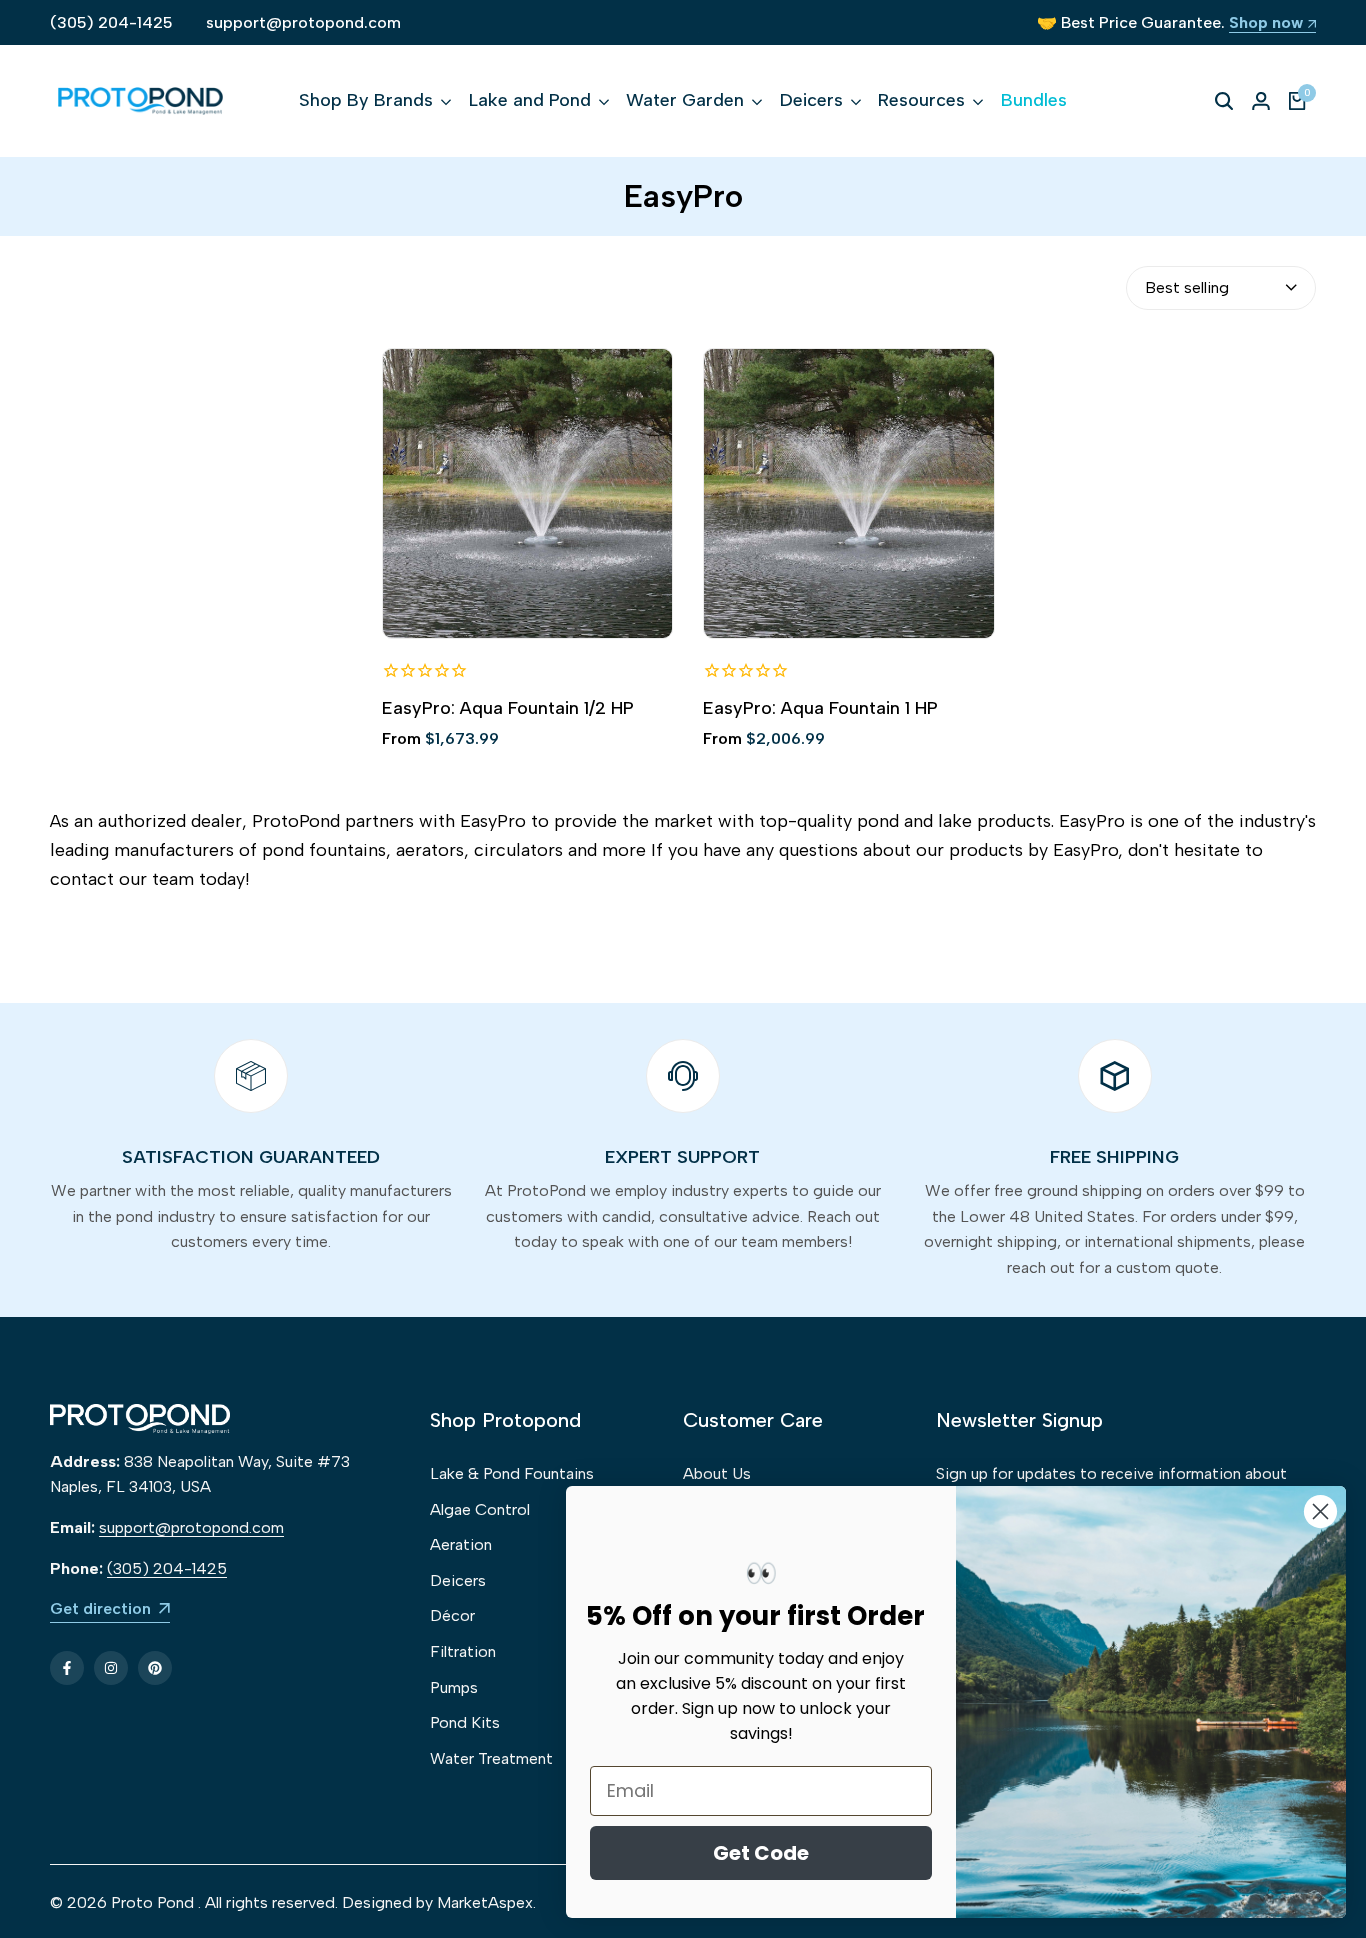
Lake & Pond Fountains (512, 1473)
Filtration (463, 1651)
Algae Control (480, 1509)
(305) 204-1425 (111, 22)
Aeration (461, 1544)
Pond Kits (465, 1722)
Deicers (458, 1580)
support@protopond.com (303, 22)
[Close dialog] (1320, 1511)
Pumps (454, 1687)
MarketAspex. (486, 1902)
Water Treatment (491, 1758)
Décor (452, 1615)
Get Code (761, 1853)
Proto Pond (152, 1902)
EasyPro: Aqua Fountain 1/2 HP (508, 708)
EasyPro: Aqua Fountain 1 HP (820, 708)
